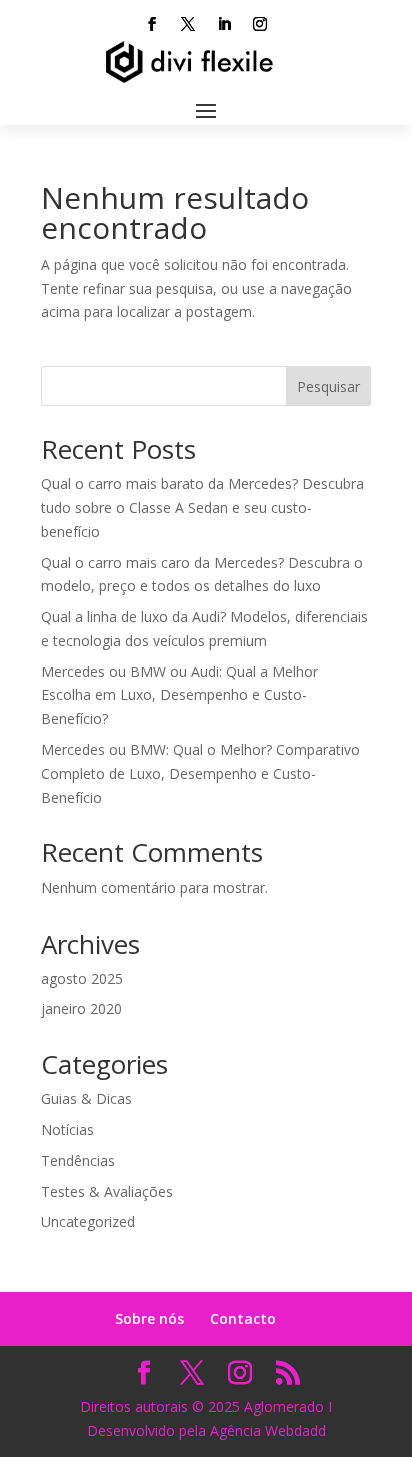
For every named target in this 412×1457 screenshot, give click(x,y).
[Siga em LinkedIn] (224, 24)
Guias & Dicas (86, 1098)
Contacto (243, 1318)
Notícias (67, 1129)
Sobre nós (149, 1318)
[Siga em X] (188, 24)
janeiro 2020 (81, 1008)
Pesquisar (328, 386)
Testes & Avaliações (107, 1191)
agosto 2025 (82, 978)
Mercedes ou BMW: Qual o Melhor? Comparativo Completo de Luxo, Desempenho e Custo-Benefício (200, 773)
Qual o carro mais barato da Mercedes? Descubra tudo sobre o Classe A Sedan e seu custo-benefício (202, 507)
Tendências (78, 1160)
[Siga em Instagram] (260, 24)
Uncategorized (88, 1221)
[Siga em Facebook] (152, 24)
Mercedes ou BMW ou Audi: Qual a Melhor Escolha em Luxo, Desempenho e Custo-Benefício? (179, 695)
